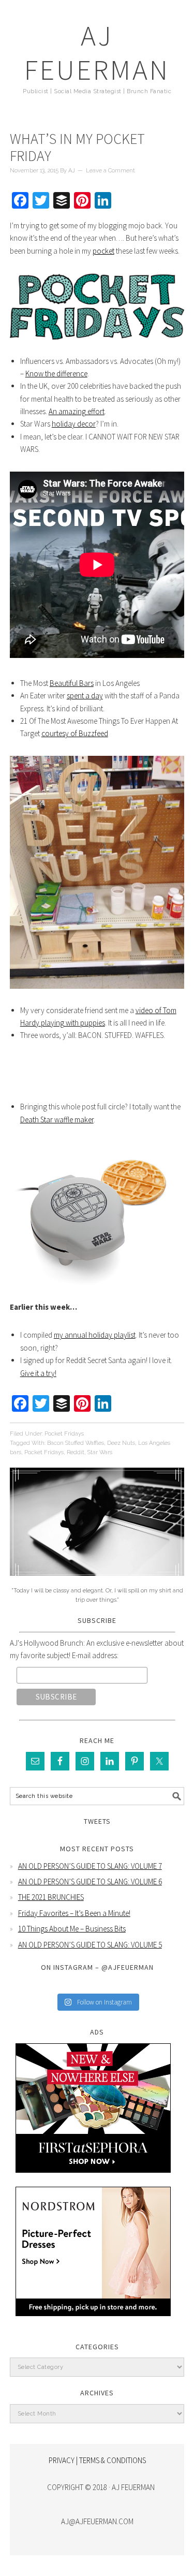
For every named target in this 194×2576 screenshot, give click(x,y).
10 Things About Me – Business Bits (72, 1929)
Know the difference (56, 374)
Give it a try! (38, 1373)
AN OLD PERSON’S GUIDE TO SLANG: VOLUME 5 (90, 1945)
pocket (103, 251)
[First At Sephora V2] (93, 2180)
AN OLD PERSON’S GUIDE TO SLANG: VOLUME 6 (90, 1882)
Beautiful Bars (72, 683)
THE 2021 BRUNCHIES (51, 1897)
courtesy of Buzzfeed (75, 733)
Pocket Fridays (64, 1434)
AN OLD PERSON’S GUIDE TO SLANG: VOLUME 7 (90, 1866)
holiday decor (74, 424)
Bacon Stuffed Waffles (76, 1443)
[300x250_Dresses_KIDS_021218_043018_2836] (93, 2324)
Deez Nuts (121, 1443)
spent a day (85, 696)
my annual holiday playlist (95, 1335)
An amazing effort (77, 411)
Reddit (76, 1452)
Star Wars (100, 1452)
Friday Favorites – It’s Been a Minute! (74, 1913)
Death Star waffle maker (57, 1119)
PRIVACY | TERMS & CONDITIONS (97, 2460)
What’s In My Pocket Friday (77, 148)
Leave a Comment (110, 171)
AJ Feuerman (97, 53)
